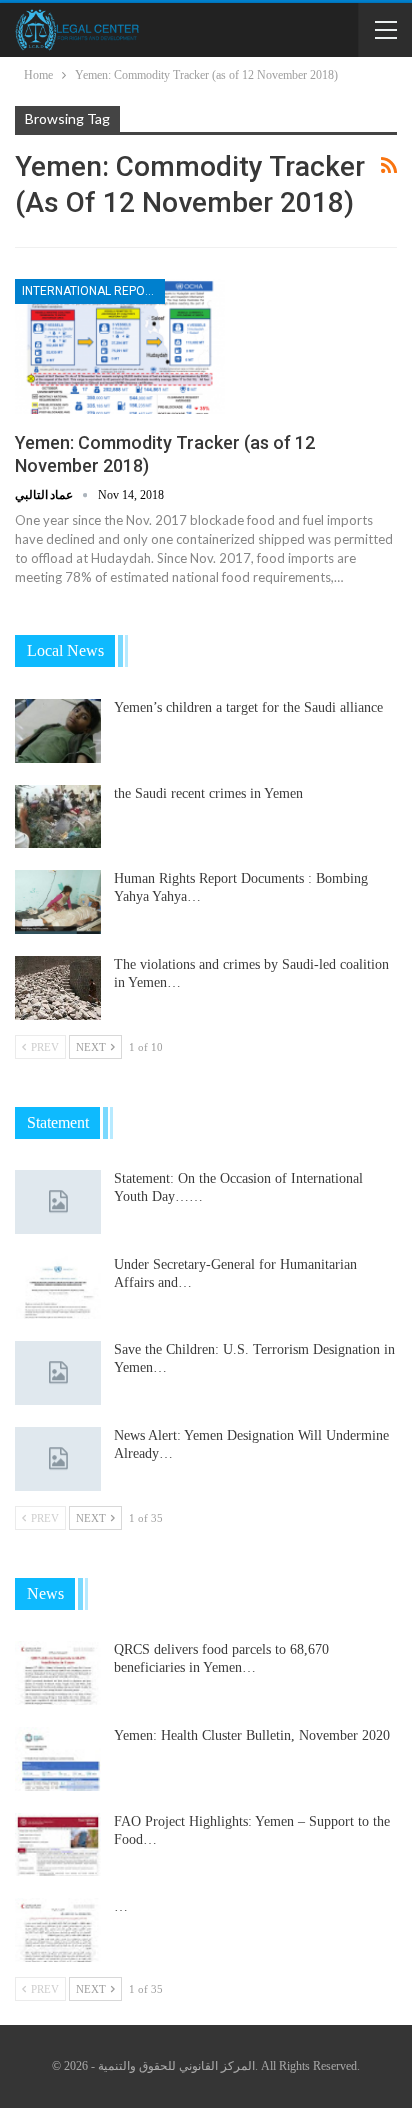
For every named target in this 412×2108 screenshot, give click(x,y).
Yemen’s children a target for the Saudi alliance (248, 707)
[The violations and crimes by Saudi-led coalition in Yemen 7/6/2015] (58, 988)
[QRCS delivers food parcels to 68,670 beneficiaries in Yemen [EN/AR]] (58, 1673)
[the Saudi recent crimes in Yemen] (58, 817)
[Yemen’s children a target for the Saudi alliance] (58, 731)
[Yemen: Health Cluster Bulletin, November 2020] (58, 1759)
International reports (93, 291)
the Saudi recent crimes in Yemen (208, 793)
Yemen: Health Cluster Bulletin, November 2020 (252, 1735)
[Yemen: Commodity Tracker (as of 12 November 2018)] (120, 346)
